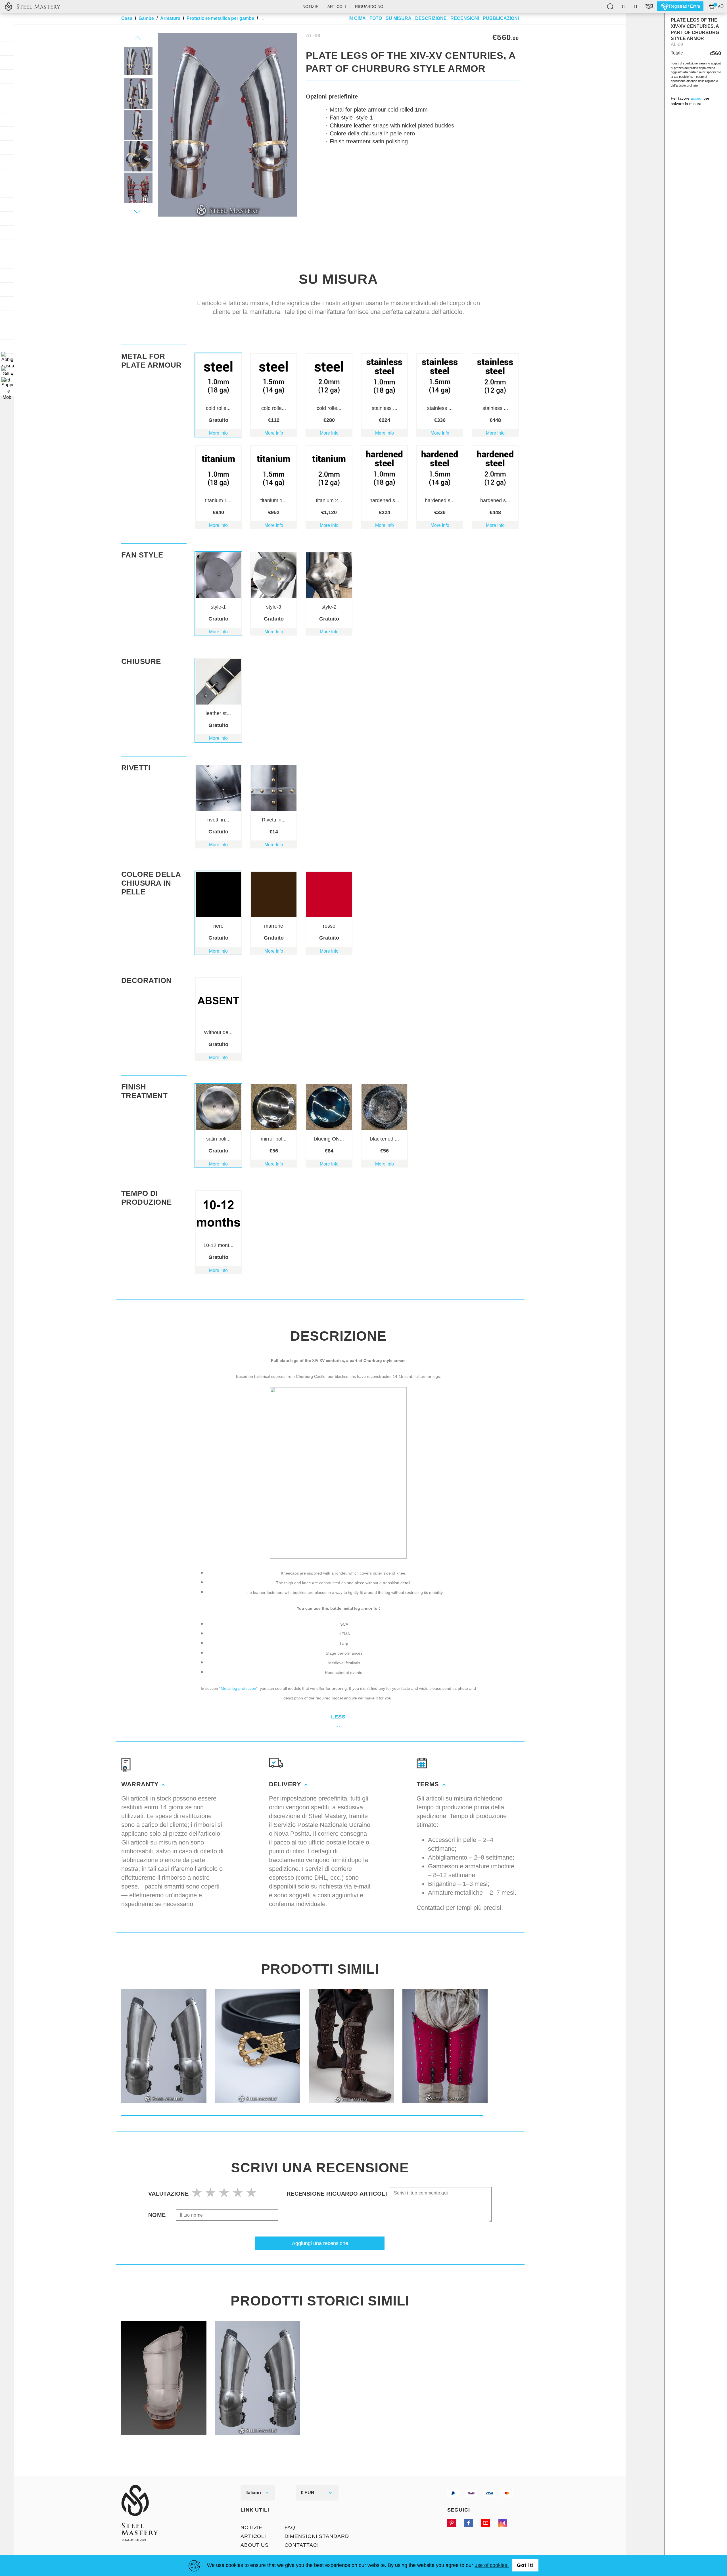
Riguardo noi (370, 7)
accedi (696, 98)
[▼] (7, 360)
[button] (137, 211)
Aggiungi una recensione (320, 2243)
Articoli (337, 7)
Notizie (310, 7)
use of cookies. (492, 2565)
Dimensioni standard (317, 2536)
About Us (255, 2545)
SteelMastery (32, 6)
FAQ (290, 2527)
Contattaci (302, 2545)
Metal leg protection (238, 1688)
